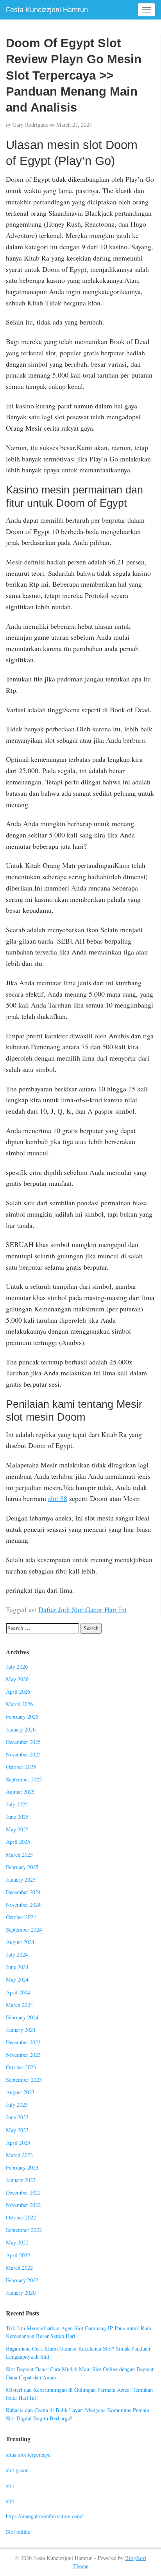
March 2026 (19, 1704)
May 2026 (17, 1679)
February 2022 (22, 2280)
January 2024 (21, 2030)
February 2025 (22, 1867)
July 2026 (17, 1667)
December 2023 (23, 2042)
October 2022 (21, 2217)
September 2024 (24, 1929)
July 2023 (17, 2105)
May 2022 (17, 2242)
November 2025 (23, 1754)
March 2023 (19, 2155)
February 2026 (22, 1716)
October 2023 (21, 2067)
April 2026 (18, 1692)
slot (10, 2485)
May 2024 (17, 1979)
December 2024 (23, 1892)
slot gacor (17, 2470)
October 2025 (21, 1767)
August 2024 (20, 1942)
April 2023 (18, 2142)
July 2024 (17, 1954)
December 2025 (23, 1742)
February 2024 (22, 2017)
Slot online (18, 2532)
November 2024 (23, 1905)
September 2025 (24, 1779)
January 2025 (21, 1880)
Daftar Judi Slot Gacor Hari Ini (82, 1609)
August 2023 (20, 2092)
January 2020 (21, 2293)
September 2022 (24, 2230)
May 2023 (17, 2130)
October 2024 (21, 1917)
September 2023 (24, 2080)
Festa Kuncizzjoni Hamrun (47, 10)
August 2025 (20, 1792)
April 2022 (18, 2255)
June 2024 (17, 1967)
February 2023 (22, 2167)
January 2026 (21, 1729)
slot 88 (58, 1498)
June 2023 (17, 2117)
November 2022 (23, 2205)
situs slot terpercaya (28, 2454)
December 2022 (23, 2192)
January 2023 (21, 2180)
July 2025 (17, 1804)
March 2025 (19, 1855)
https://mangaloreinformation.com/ (44, 2516)
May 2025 (17, 1829)
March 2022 (19, 2268)
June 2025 (17, 1817)
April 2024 (18, 1992)
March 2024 (19, 2005)
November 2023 (23, 2055)
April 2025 (18, 1842)
